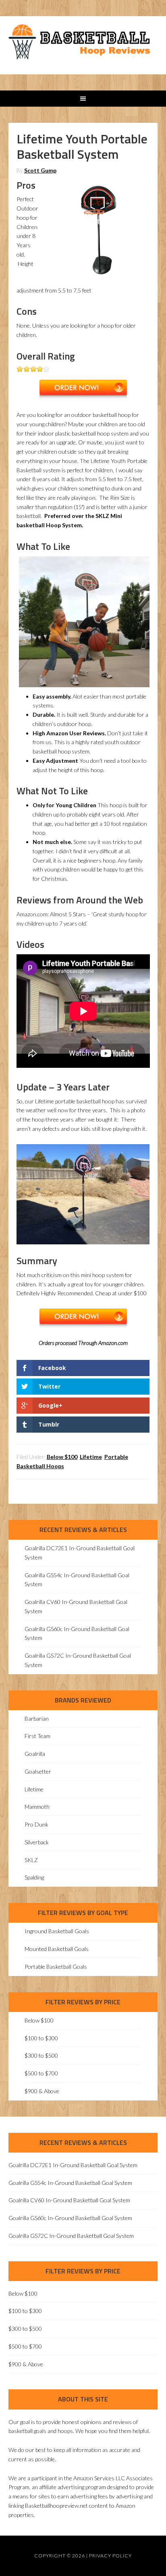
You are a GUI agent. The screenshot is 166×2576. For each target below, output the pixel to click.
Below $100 (62, 1457)
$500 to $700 (41, 2073)
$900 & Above (42, 2091)
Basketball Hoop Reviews (83, 44)
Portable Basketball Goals (56, 1967)
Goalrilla (35, 1754)
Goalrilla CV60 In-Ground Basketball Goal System (69, 2200)
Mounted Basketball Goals (57, 1949)
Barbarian (37, 1718)
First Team (37, 1736)
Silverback (37, 1842)
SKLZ (31, 1860)
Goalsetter (38, 1771)
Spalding (34, 1877)
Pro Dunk (36, 1824)
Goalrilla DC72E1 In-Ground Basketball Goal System (73, 2165)
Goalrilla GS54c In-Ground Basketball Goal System (70, 2183)
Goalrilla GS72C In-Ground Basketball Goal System (71, 2236)
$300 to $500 (41, 2055)
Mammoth (37, 1807)
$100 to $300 (41, 2038)
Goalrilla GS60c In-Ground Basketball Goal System (70, 2218)
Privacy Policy (110, 2556)
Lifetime (91, 1457)
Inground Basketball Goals (57, 1931)
